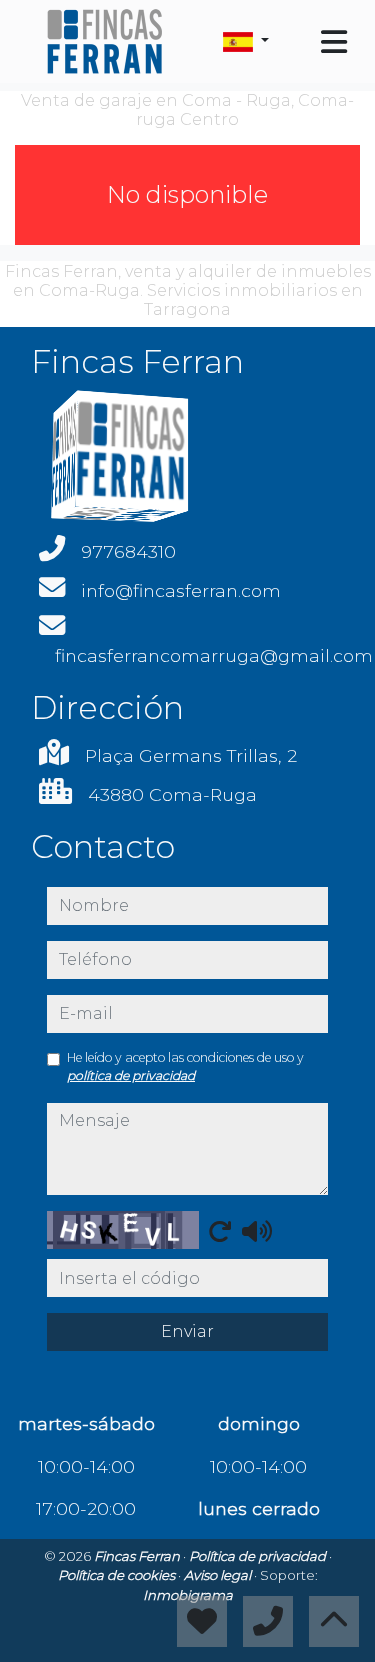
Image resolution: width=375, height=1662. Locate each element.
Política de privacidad (259, 1556)
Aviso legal (219, 1575)
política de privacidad (131, 1075)
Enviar (187, 1331)
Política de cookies (118, 1575)
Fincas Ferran (138, 1556)
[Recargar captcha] (220, 1231)
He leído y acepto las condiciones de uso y (185, 1066)
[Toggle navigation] (334, 42)
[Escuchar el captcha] (257, 1231)
